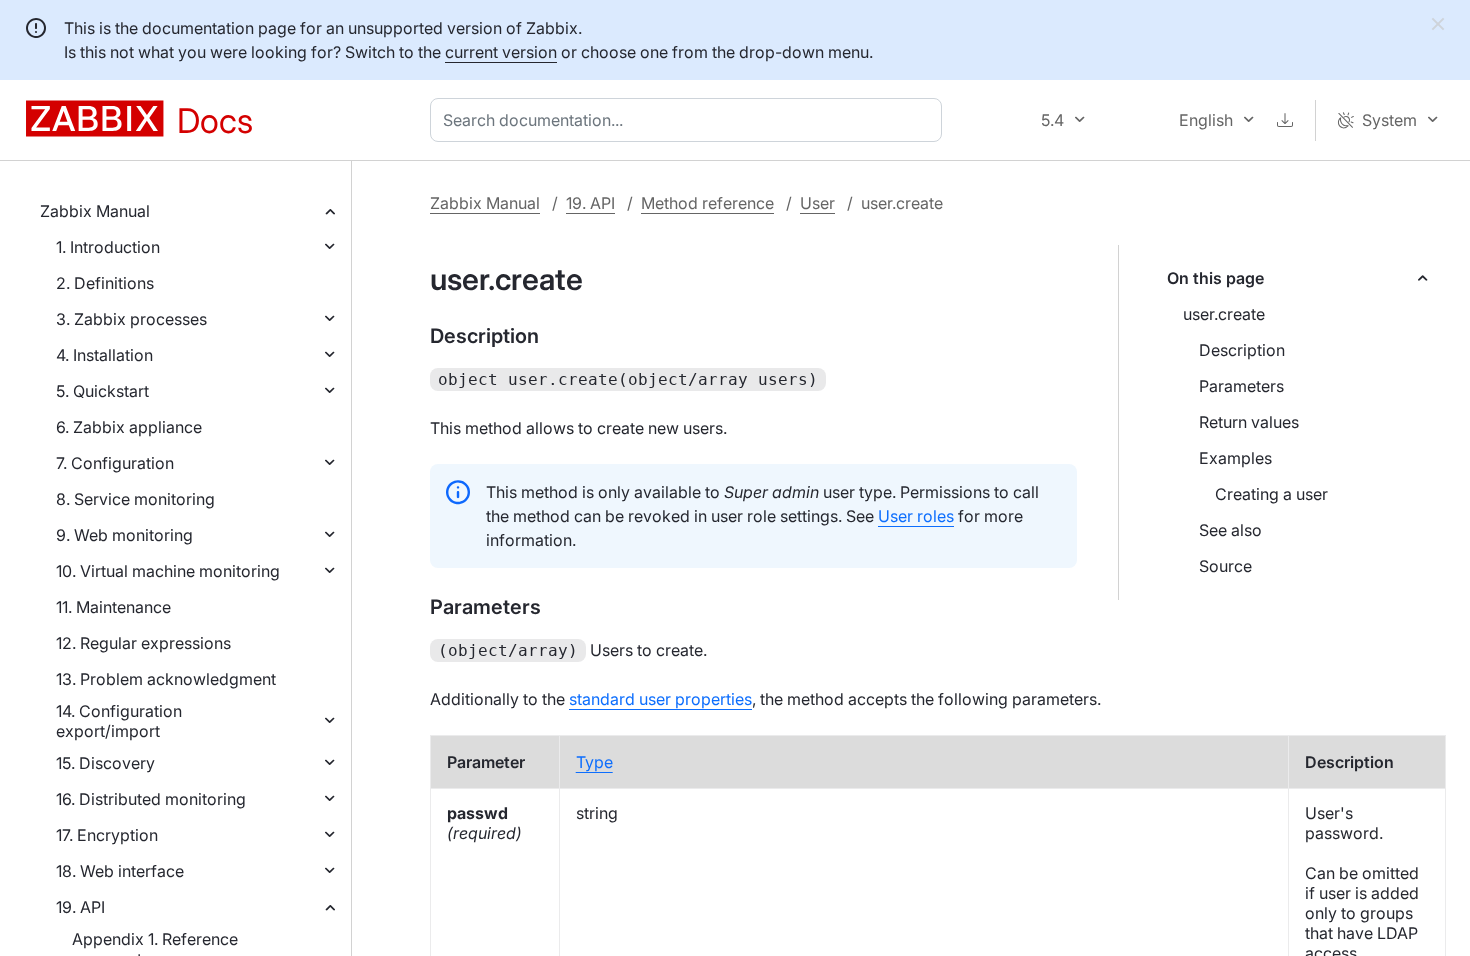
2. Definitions (105, 283)
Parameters (1241, 386)
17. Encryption (107, 835)
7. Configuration (115, 463)
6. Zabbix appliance (129, 427)
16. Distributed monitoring (151, 799)
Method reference (707, 203)
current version (501, 52)
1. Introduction (108, 247)
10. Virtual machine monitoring (168, 571)
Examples (1235, 458)
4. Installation (104, 355)
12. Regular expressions (143, 643)
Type (594, 762)
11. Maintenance (113, 607)
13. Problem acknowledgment (166, 679)
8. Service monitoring (135, 499)
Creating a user (1271, 494)
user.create (1224, 314)
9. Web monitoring (124, 535)
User (817, 203)
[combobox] (690, 120)
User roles (916, 516)
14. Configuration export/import (119, 721)
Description (1242, 350)
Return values (1249, 422)
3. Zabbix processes (131, 319)
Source (1225, 566)
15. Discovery (105, 763)
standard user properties (660, 699)
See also (1230, 530)
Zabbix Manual (95, 211)
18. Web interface (120, 871)
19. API (80, 907)
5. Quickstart (102, 391)
